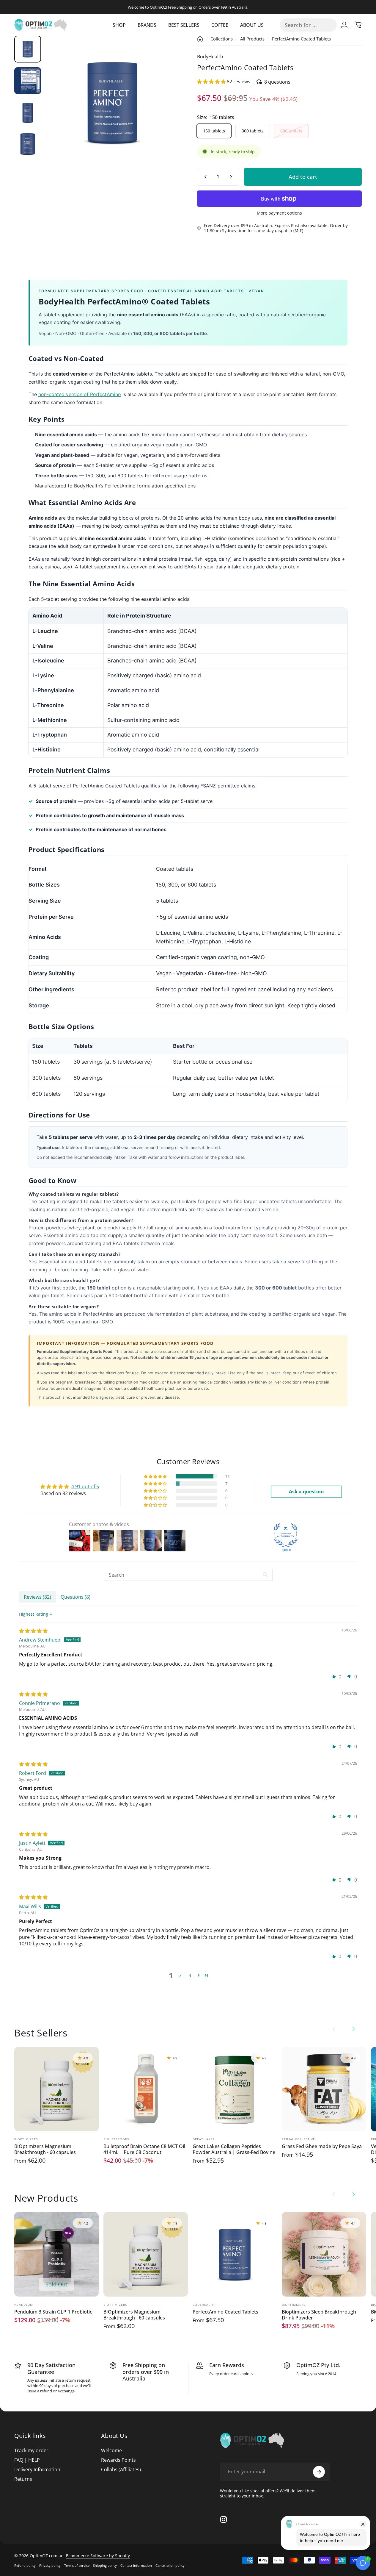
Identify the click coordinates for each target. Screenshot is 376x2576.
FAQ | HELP (27, 2460)
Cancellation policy (170, 2565)
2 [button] (180, 1975)
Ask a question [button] (306, 1492)
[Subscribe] (319, 2472)
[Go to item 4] (28, 144)
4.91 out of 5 (85, 1486)
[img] (33, 1631)
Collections (222, 39)
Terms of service (77, 2565)
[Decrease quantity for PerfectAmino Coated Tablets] (204, 177)
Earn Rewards (227, 2365)
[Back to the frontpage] (200, 39)
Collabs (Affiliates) (121, 2469)
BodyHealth (210, 57)
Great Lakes (203, 2139)
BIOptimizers (26, 2139)
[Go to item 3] (28, 112)
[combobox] (308, 25)
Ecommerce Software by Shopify (98, 2556)
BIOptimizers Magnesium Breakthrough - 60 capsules (45, 2149)
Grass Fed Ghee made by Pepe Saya (322, 2146)
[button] (212, 82)
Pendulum (24, 2305)
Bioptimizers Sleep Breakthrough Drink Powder (319, 2315)
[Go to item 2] (28, 81)
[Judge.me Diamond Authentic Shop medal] (286, 1535)
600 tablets (291, 131)
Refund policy (25, 2565)
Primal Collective (298, 2139)
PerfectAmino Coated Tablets (225, 2312)
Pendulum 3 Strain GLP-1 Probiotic (53, 2312)
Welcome (111, 2450)
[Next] (163, 112)
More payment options (279, 213)
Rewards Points (118, 2460)
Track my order (31, 2450)
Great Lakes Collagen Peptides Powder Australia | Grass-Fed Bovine (234, 2149)
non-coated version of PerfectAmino (80, 394)
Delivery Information (37, 2469)
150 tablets (214, 131)
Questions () (75, 1597)
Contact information (136, 2565)
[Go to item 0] (28, 49)
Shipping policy (105, 2565)
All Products (252, 39)
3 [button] (190, 1975)
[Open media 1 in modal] (112, 102)
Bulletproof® (117, 2139)
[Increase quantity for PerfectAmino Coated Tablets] (232, 177)
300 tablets (253, 131)
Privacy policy (50, 2565)
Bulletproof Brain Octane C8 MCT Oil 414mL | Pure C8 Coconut (144, 2149)
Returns (23, 2479)
